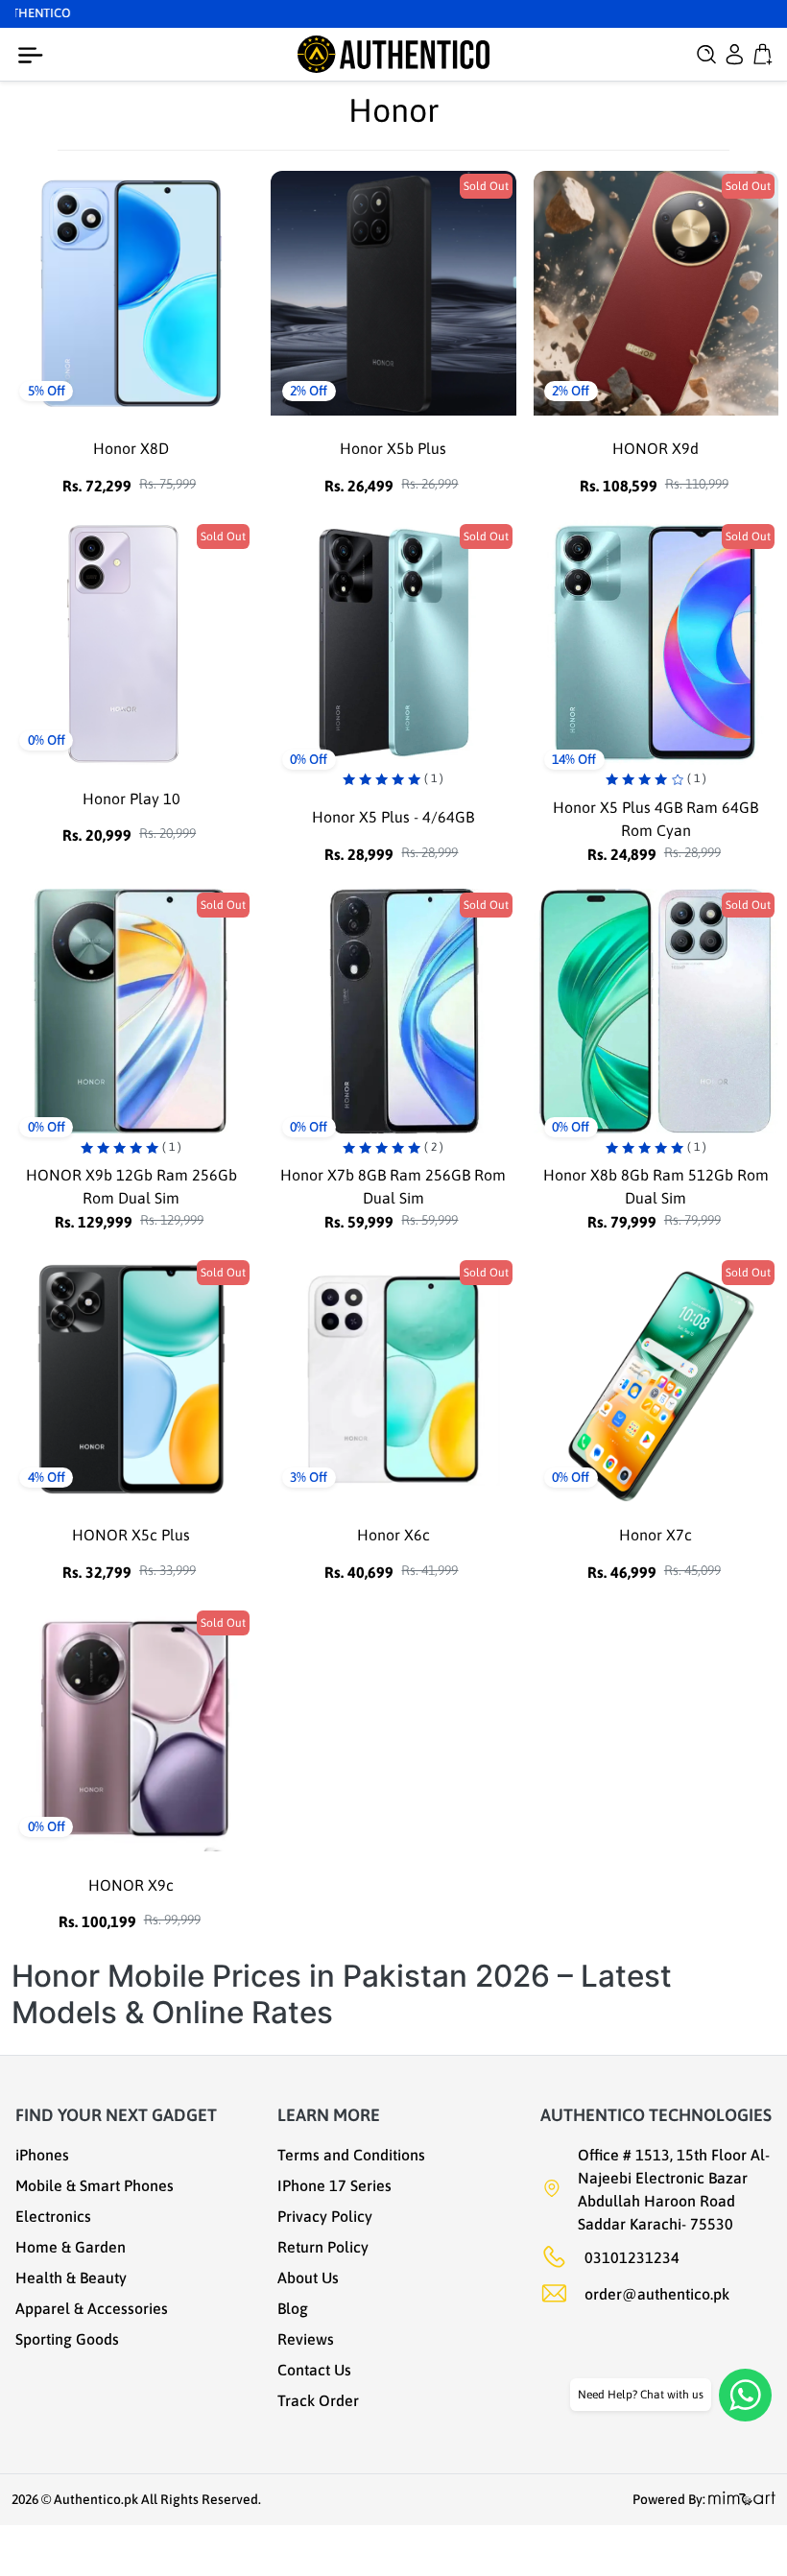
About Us (308, 2278)
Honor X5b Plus (393, 448)
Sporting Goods (67, 2339)
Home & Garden (71, 2247)
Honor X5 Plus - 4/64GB (393, 817)
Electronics (53, 2216)
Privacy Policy (325, 2216)
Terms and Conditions (351, 2155)
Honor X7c (656, 1535)
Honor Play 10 (131, 799)
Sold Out (486, 186)
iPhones (42, 2155)
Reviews (306, 2339)
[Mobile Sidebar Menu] (35, 56)
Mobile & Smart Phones (95, 2185)
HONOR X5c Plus (131, 1535)
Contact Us (314, 2370)
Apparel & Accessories (92, 2308)
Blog (293, 2308)
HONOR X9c (131, 1885)
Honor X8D (131, 448)
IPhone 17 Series (334, 2185)
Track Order (318, 2400)
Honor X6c (393, 1535)
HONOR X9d (656, 448)
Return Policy (323, 2247)
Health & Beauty (71, 2278)
